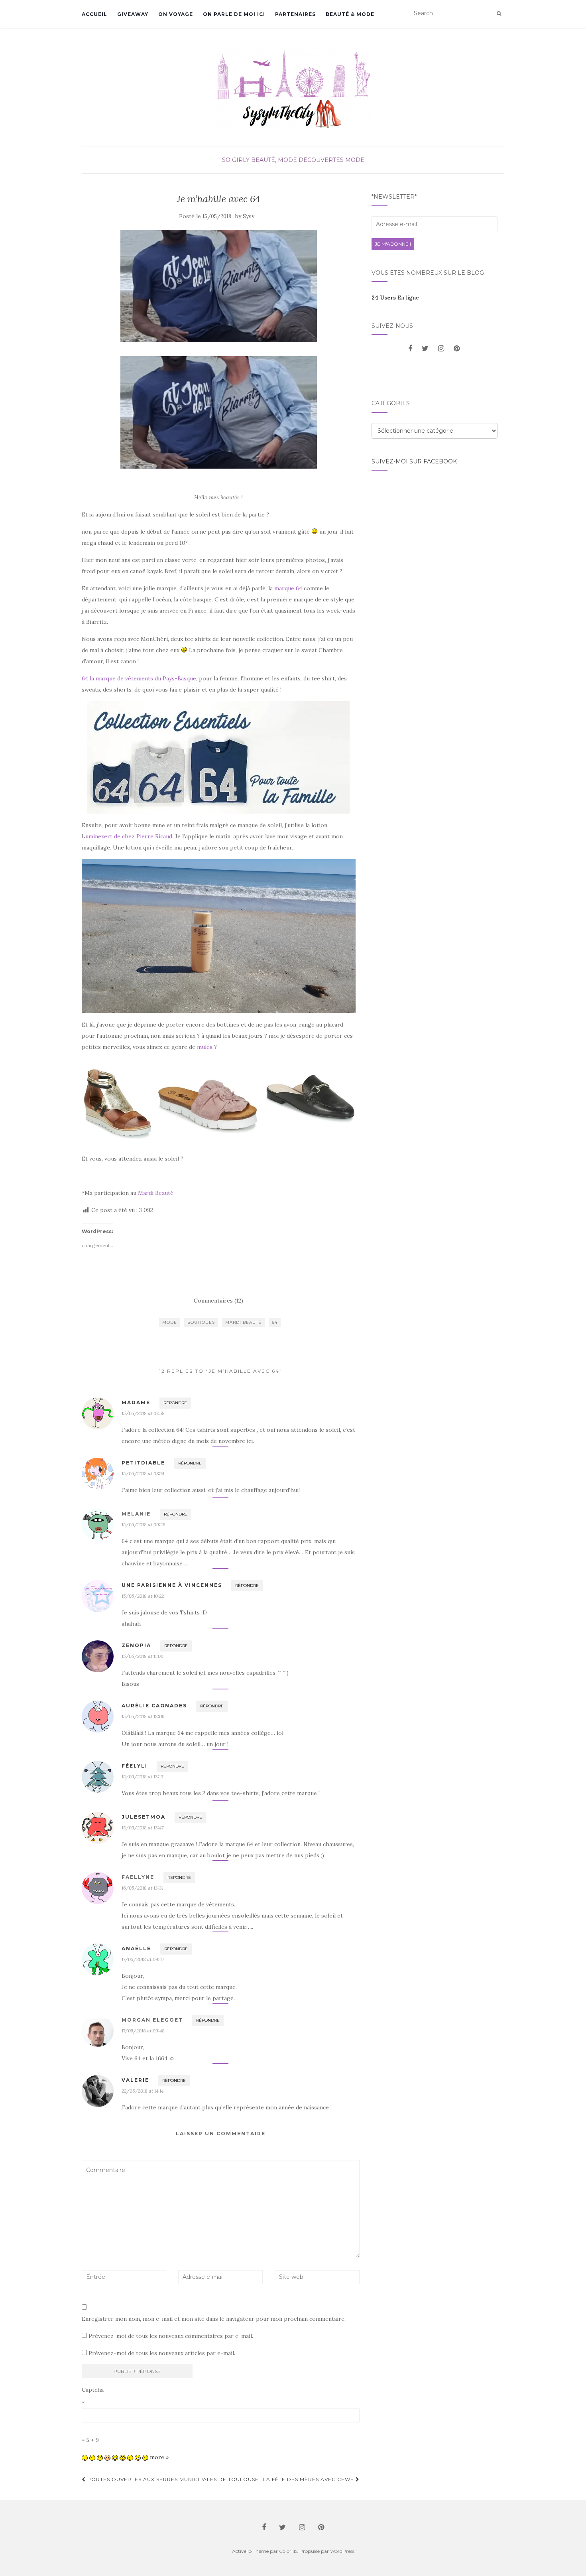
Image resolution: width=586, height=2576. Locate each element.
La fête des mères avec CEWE (309, 2479)
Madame (136, 1402)
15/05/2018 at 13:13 (143, 1777)
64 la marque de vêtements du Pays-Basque (139, 678)
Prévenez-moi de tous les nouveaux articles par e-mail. (162, 2353)
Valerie (135, 2080)
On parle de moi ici (234, 14)
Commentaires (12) (218, 1301)
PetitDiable (143, 1463)
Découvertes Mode (331, 160)
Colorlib (288, 2551)
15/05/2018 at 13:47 (143, 1828)
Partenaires (295, 14)
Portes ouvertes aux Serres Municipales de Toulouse (172, 2479)
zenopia (136, 1645)
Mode (170, 1322)
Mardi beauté (243, 1322)
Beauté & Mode (350, 14)
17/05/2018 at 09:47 (143, 1959)
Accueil (94, 14)
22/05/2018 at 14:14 (143, 2091)
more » (159, 2457)
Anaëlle (136, 1948)
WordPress (342, 2551)
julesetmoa (144, 1817)
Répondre (175, 1403)
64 (275, 1322)
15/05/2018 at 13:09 (143, 1716)
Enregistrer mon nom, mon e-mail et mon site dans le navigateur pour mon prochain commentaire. (214, 2319)
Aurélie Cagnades (154, 1706)
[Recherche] (499, 14)
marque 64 (288, 588)
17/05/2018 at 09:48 (143, 2031)
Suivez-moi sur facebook (414, 461)
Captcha (93, 2390)
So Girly (236, 160)
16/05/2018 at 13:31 (143, 1888)
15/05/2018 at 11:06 (143, 1656)
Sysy (249, 216)
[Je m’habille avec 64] (219, 286)
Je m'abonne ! (393, 244)
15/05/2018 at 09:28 (144, 1525)
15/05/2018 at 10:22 (143, 1596)
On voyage (176, 14)
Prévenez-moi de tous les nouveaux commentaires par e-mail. (171, 2336)
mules (205, 1047)
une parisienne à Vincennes (172, 1585)
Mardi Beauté (156, 1193)
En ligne (395, 298)
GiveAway (133, 14)
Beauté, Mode (274, 160)
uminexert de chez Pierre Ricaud (129, 836)
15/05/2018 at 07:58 (143, 1413)
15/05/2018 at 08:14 (143, 1473)
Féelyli (135, 1766)
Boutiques (201, 1322)
